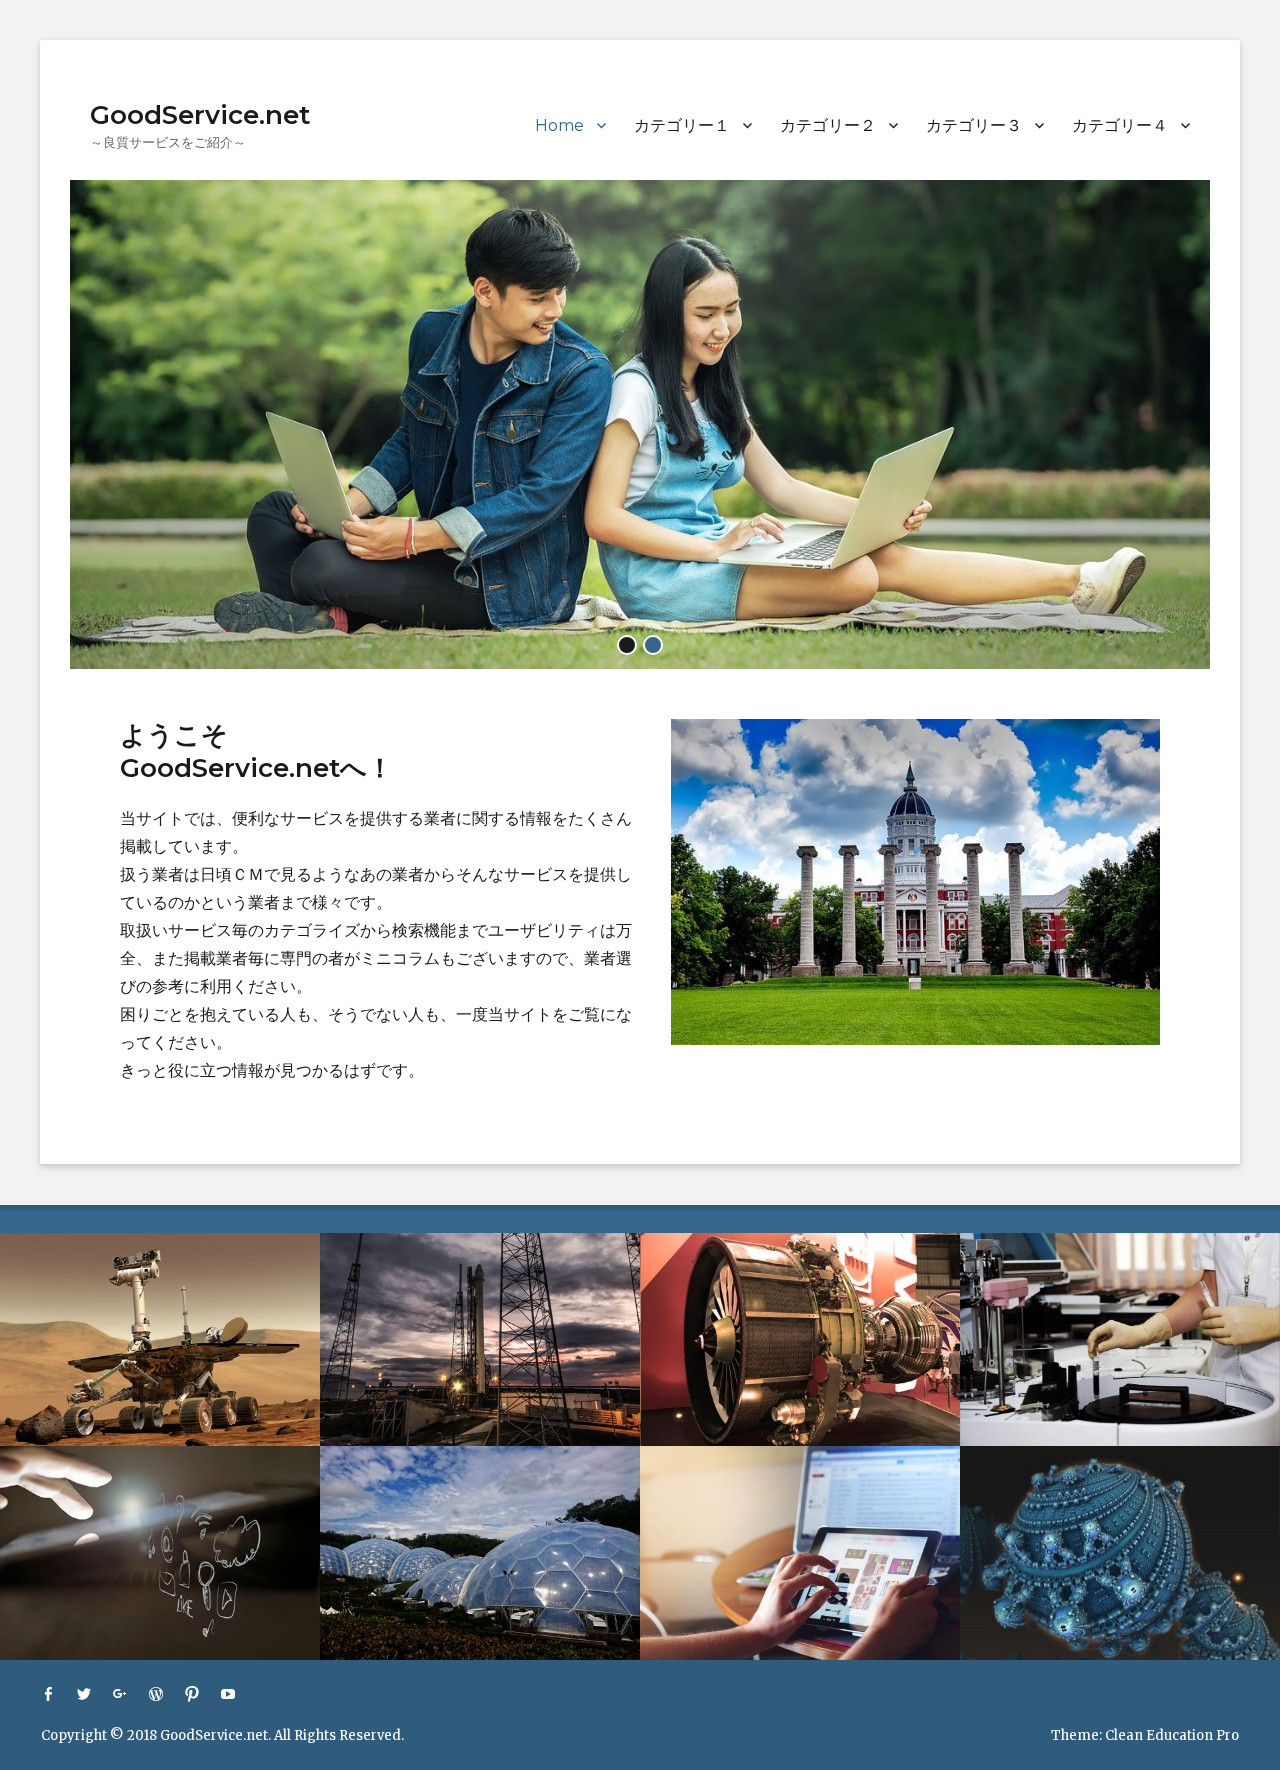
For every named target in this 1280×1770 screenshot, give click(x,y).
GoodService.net (200, 115)
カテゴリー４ (1120, 125)
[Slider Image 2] (640, 423)
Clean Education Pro (1172, 1735)
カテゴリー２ (828, 125)
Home (559, 125)
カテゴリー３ (974, 125)
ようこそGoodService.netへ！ (256, 751)
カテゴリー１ (682, 125)
